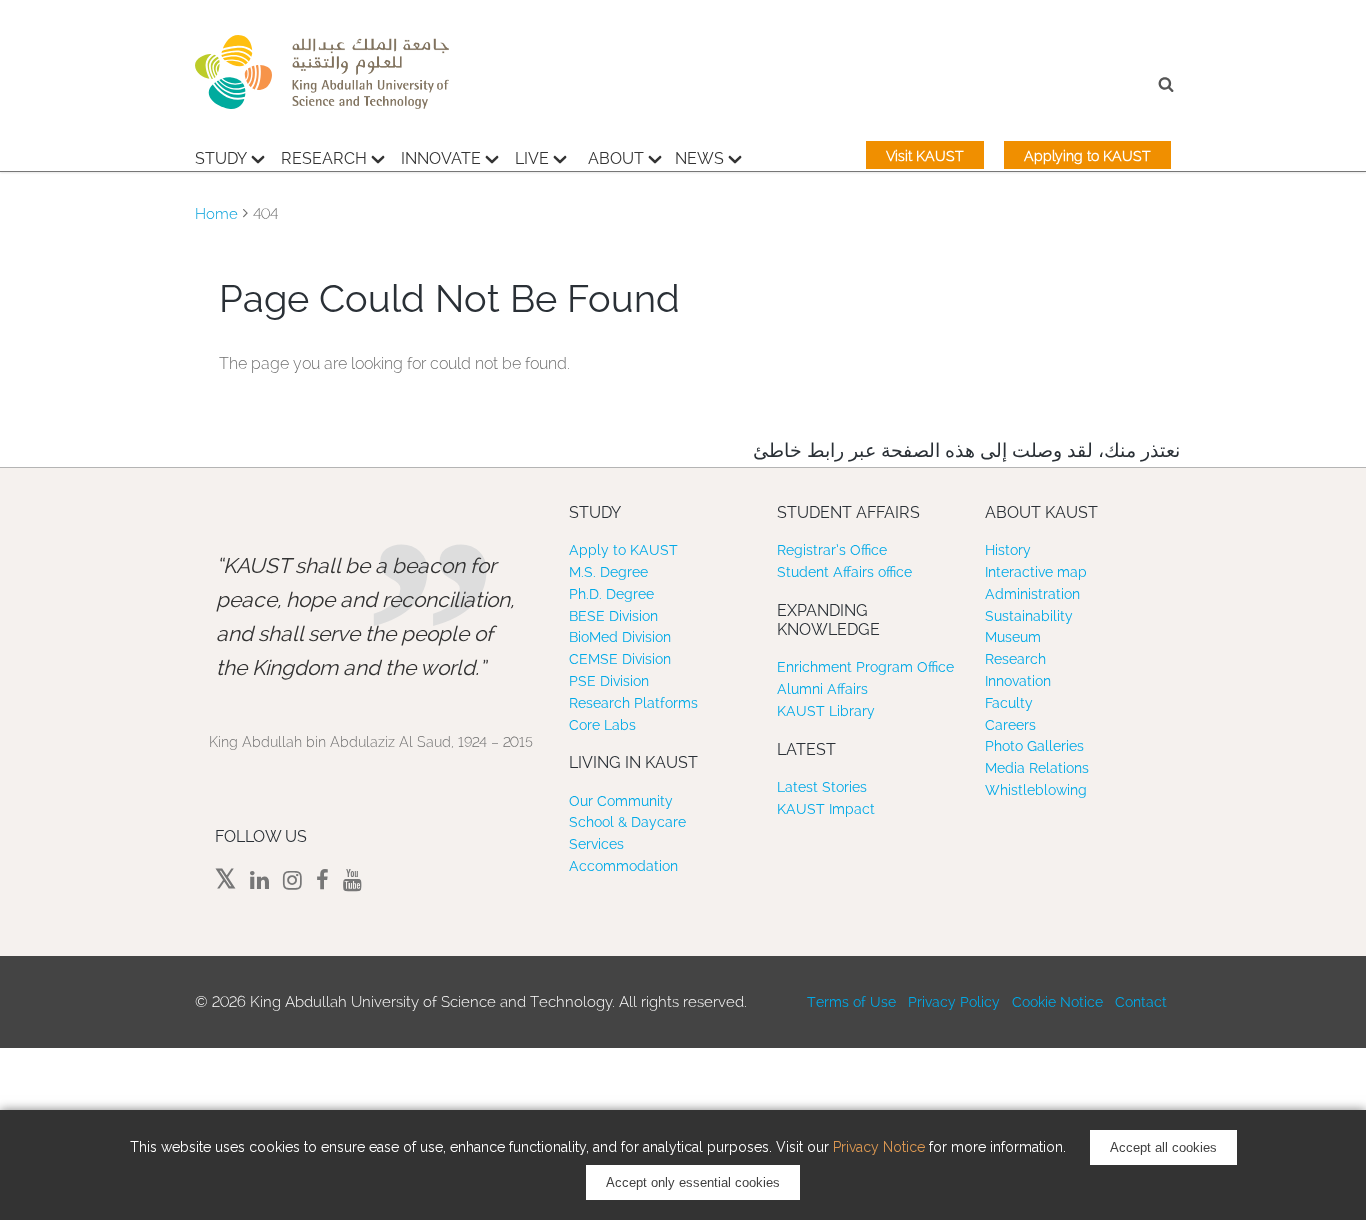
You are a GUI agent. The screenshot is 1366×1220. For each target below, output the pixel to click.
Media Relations (1037, 768)
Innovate (441, 158)
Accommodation (623, 866)
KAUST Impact (826, 809)
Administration (1032, 594)
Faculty (1009, 703)
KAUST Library (826, 711)
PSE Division (609, 681)
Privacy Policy (954, 1002)
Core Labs (602, 725)
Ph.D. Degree (611, 594)
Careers (1010, 725)
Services (596, 844)
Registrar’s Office (832, 550)
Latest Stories (822, 787)
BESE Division (613, 616)
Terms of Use (851, 1002)
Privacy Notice (879, 1147)
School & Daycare (627, 822)
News (699, 158)
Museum (1013, 637)
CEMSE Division (620, 659)
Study (221, 158)
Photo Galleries (1034, 746)
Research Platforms (633, 703)
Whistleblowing (1036, 790)
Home (216, 214)
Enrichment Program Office (865, 667)
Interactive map (1036, 572)
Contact (1141, 1002)
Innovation (1018, 681)
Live (532, 158)
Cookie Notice (1057, 1002)
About (616, 158)
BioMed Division (620, 637)
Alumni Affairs (822, 689)
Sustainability (1029, 616)
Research (324, 158)
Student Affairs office (844, 572)
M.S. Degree (608, 572)
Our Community (621, 801)
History (1008, 550)
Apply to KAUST (623, 550)
